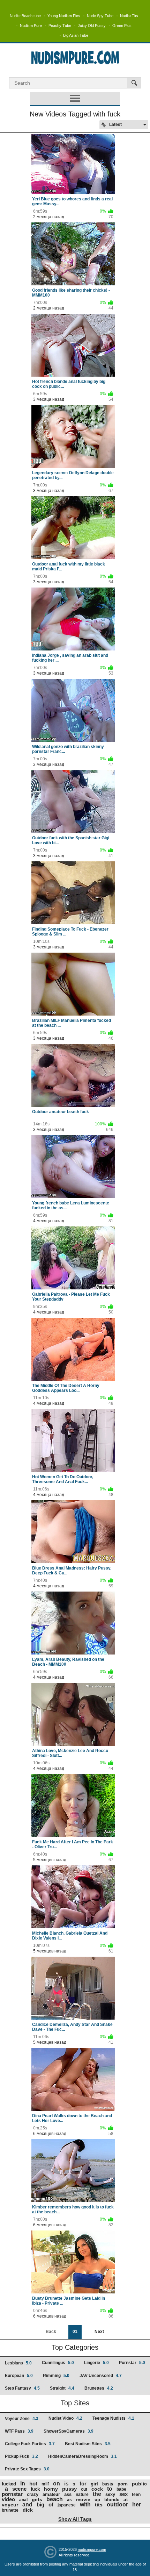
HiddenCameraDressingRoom (82, 2456)
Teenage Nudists (113, 2418)
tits (99, 2505)
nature (82, 2495)
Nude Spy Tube (100, 16)
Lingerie (96, 2363)
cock (97, 2489)
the (97, 2494)
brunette (10, 2510)
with (85, 2504)
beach (55, 2499)
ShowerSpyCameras (69, 2431)
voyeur (10, 2505)
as (69, 2500)
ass (68, 2494)
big (40, 2504)
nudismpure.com (92, 2549)
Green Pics (122, 26)
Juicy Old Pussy (92, 26)
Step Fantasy (22, 2388)
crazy (33, 2494)
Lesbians (18, 2363)
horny (51, 2489)
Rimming (56, 2376)
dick (28, 2510)
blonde (112, 2500)
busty (108, 2484)
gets (37, 2499)
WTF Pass (19, 2431)
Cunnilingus (58, 2363)
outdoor (117, 2504)
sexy (110, 2494)
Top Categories (75, 2347)
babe (121, 2489)
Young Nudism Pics (64, 16)
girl (94, 2484)
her (137, 2504)
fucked (9, 2484)
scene (19, 2489)
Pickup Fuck (21, 2456)
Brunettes (99, 2388)
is (66, 2484)
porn (123, 2484)
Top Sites (75, 2403)
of (51, 2504)
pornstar (12, 2494)
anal (23, 2500)
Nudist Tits (129, 16)
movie (83, 2499)
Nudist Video (65, 2418)
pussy (69, 2489)
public (139, 2484)
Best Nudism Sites (88, 2444)
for (83, 2484)
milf (45, 2484)
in (23, 2484)
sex (123, 2494)
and (27, 2504)
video (8, 2499)
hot (33, 2484)
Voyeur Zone (22, 2419)
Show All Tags (75, 2519)
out (84, 2489)
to (110, 2489)
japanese (67, 2505)
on (57, 2484)
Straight (62, 2388)
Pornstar (132, 2363)
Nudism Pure (31, 26)
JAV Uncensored (101, 2376)
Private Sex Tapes (27, 2469)
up (97, 2500)
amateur (51, 2494)
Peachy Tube (60, 26)
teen (136, 2495)
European (19, 2376)
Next (99, 2332)
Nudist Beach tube (25, 16)
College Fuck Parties (30, 2444)
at (126, 2499)
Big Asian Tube (76, 35)
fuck (35, 2489)
